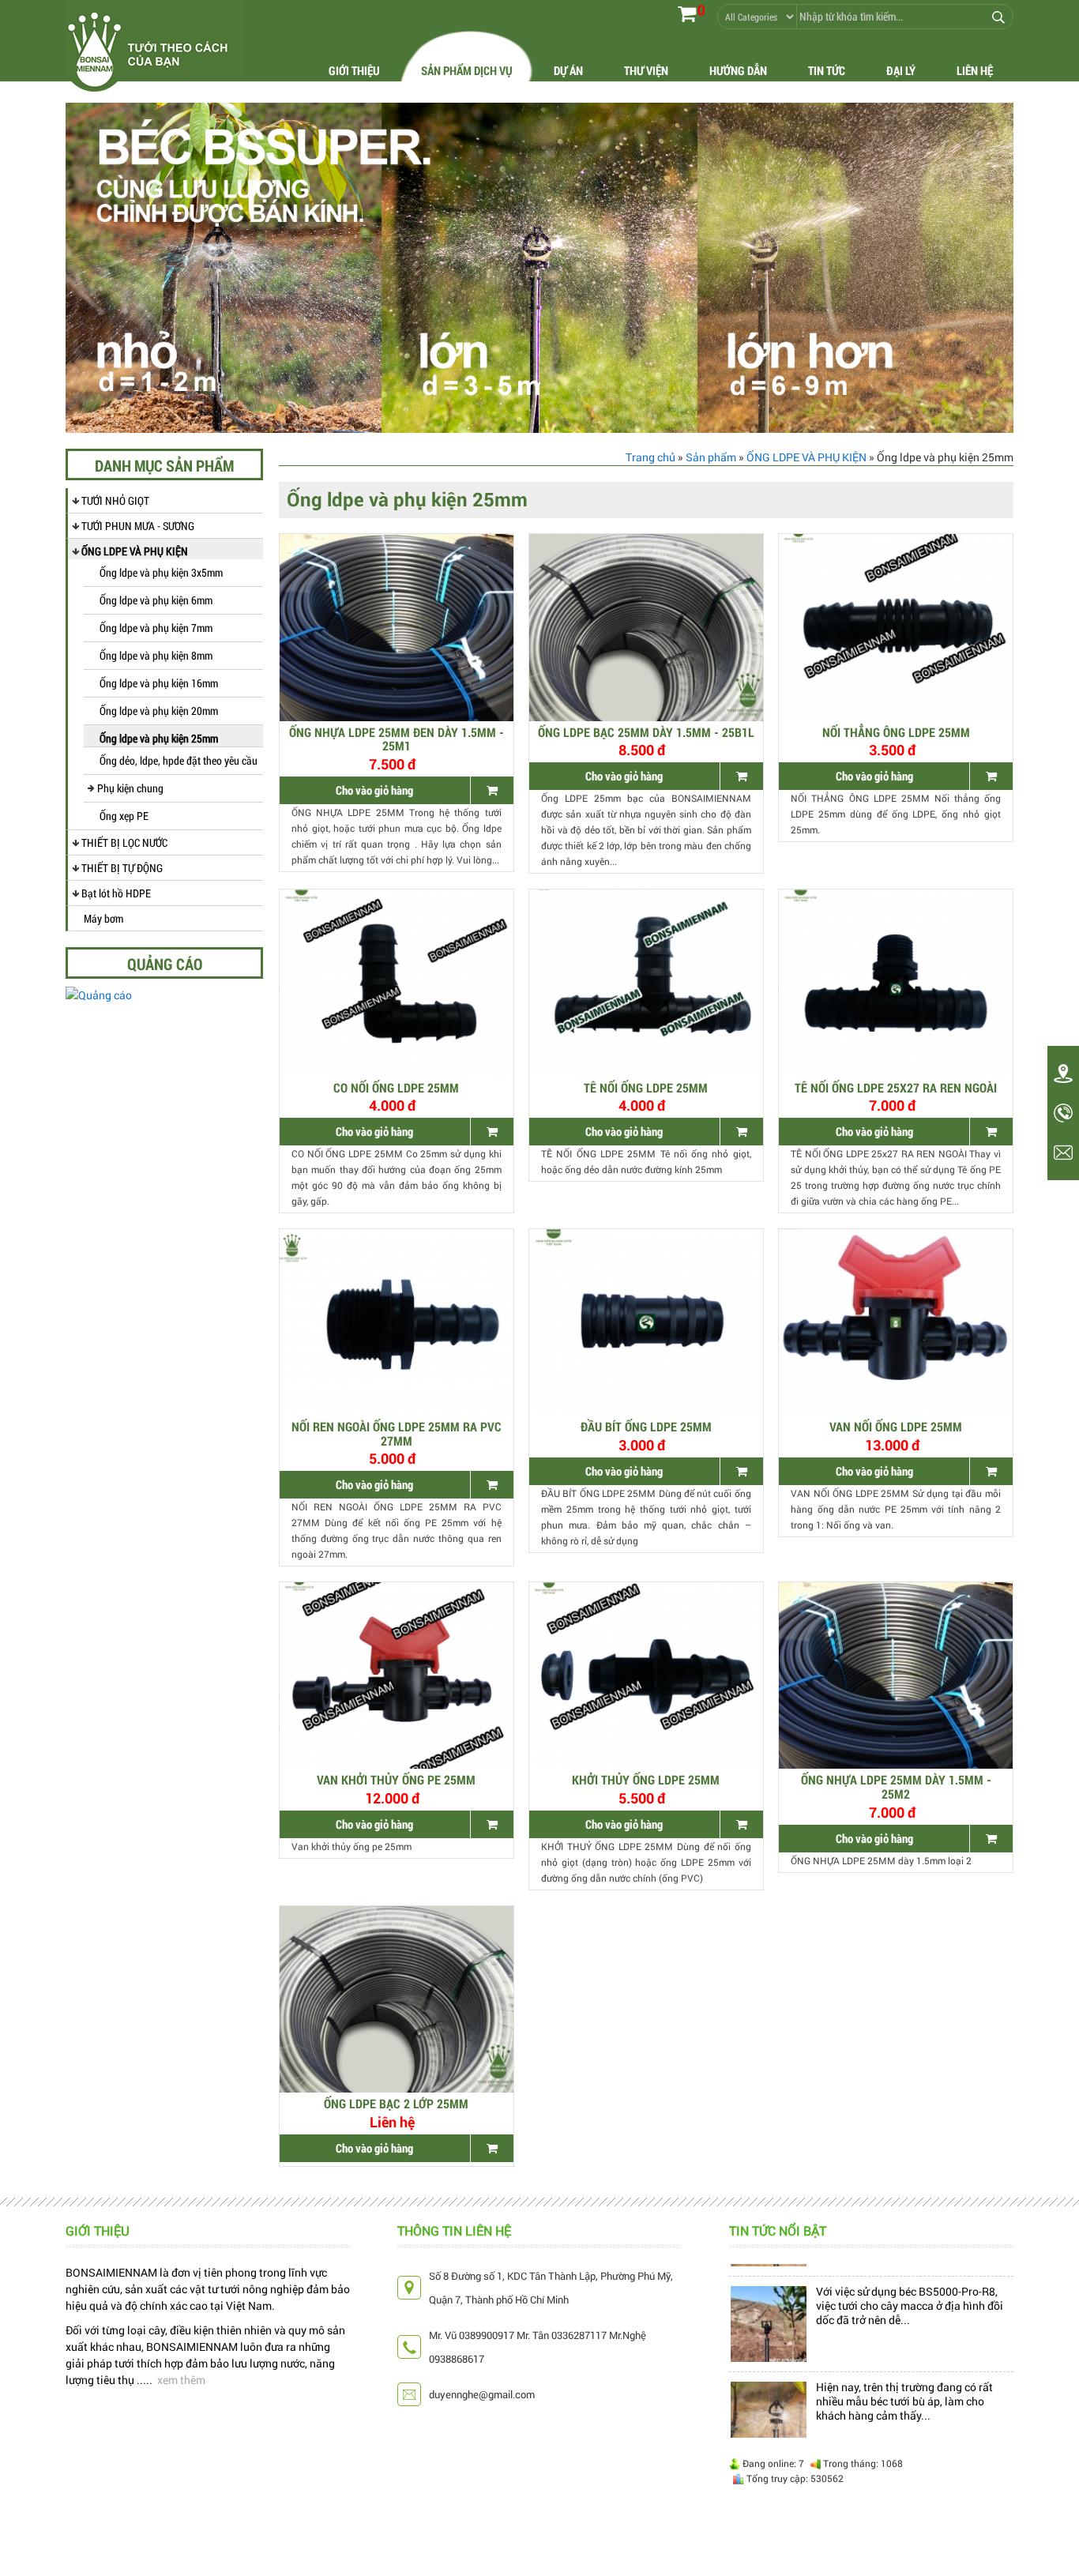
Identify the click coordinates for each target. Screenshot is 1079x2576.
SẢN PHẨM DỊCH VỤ (467, 70)
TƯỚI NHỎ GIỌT (115, 500)
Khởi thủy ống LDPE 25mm (646, 1779)
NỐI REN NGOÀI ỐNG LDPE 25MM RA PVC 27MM (397, 1433)
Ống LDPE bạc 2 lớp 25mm (396, 2103)
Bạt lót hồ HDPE (116, 893)
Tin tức (827, 70)
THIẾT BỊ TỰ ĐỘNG (122, 868)
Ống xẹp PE (124, 816)
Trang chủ (650, 457)
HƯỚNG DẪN (738, 70)
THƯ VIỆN (646, 70)
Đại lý (901, 70)
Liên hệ (975, 70)
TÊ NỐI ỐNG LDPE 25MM (646, 1087)
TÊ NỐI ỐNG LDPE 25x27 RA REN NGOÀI (896, 1087)
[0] (687, 13)
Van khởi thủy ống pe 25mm (396, 1779)
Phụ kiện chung (130, 788)
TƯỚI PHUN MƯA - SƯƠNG (138, 526)
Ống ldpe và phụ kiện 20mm (159, 711)
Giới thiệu (354, 70)
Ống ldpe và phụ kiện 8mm (156, 655)
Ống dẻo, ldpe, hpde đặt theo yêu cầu (179, 760)
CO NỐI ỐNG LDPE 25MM (396, 1087)
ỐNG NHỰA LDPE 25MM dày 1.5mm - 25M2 (896, 1786)
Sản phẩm (711, 457)
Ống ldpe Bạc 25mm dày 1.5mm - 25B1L (646, 732)
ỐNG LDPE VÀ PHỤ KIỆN (135, 551)
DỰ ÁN (568, 70)
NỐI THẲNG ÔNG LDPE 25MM (896, 732)
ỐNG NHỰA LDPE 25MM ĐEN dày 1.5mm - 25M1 (397, 739)
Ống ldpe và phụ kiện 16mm (159, 683)
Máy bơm (103, 918)
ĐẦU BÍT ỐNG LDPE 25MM (646, 1426)
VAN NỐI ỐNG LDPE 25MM (896, 1426)
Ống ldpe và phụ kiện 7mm (156, 628)
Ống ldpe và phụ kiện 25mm (159, 738)
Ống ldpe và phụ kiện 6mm (156, 600)
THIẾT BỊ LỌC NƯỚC (124, 842)
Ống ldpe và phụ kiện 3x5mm (161, 572)
